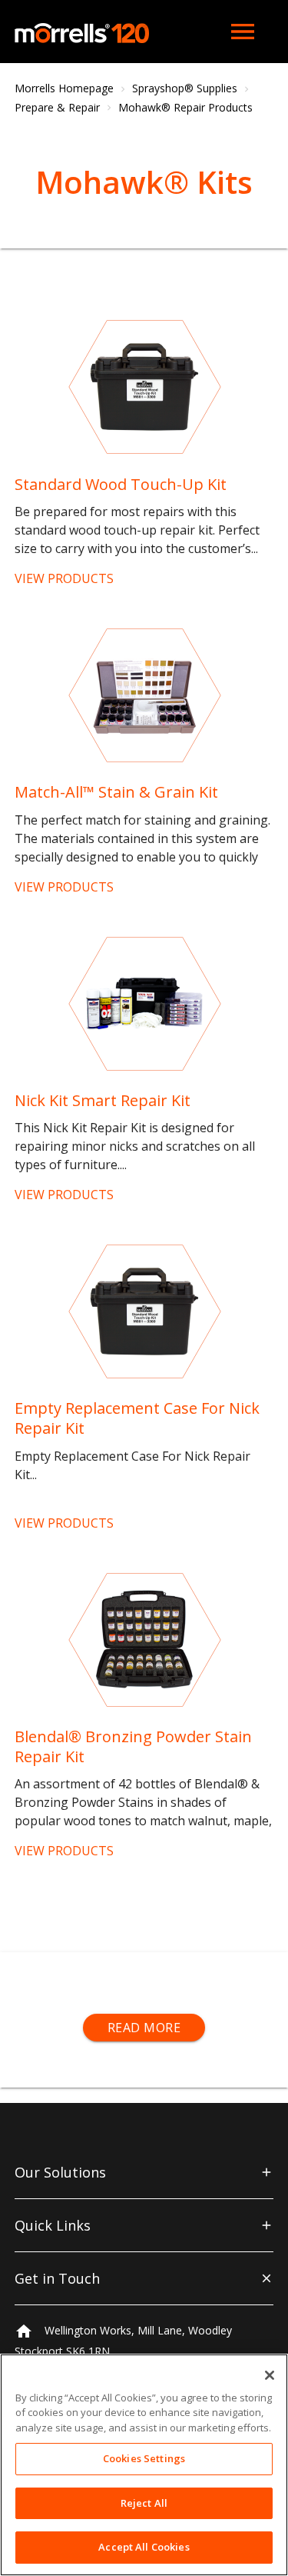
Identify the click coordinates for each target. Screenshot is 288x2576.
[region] (144, 2465)
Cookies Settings (144, 2458)
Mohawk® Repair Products (185, 107)
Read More (144, 2028)
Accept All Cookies (144, 2547)
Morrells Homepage (64, 88)
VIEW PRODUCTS (64, 578)
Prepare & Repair (57, 107)
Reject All (144, 2503)
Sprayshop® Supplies (185, 88)
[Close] (270, 2375)
